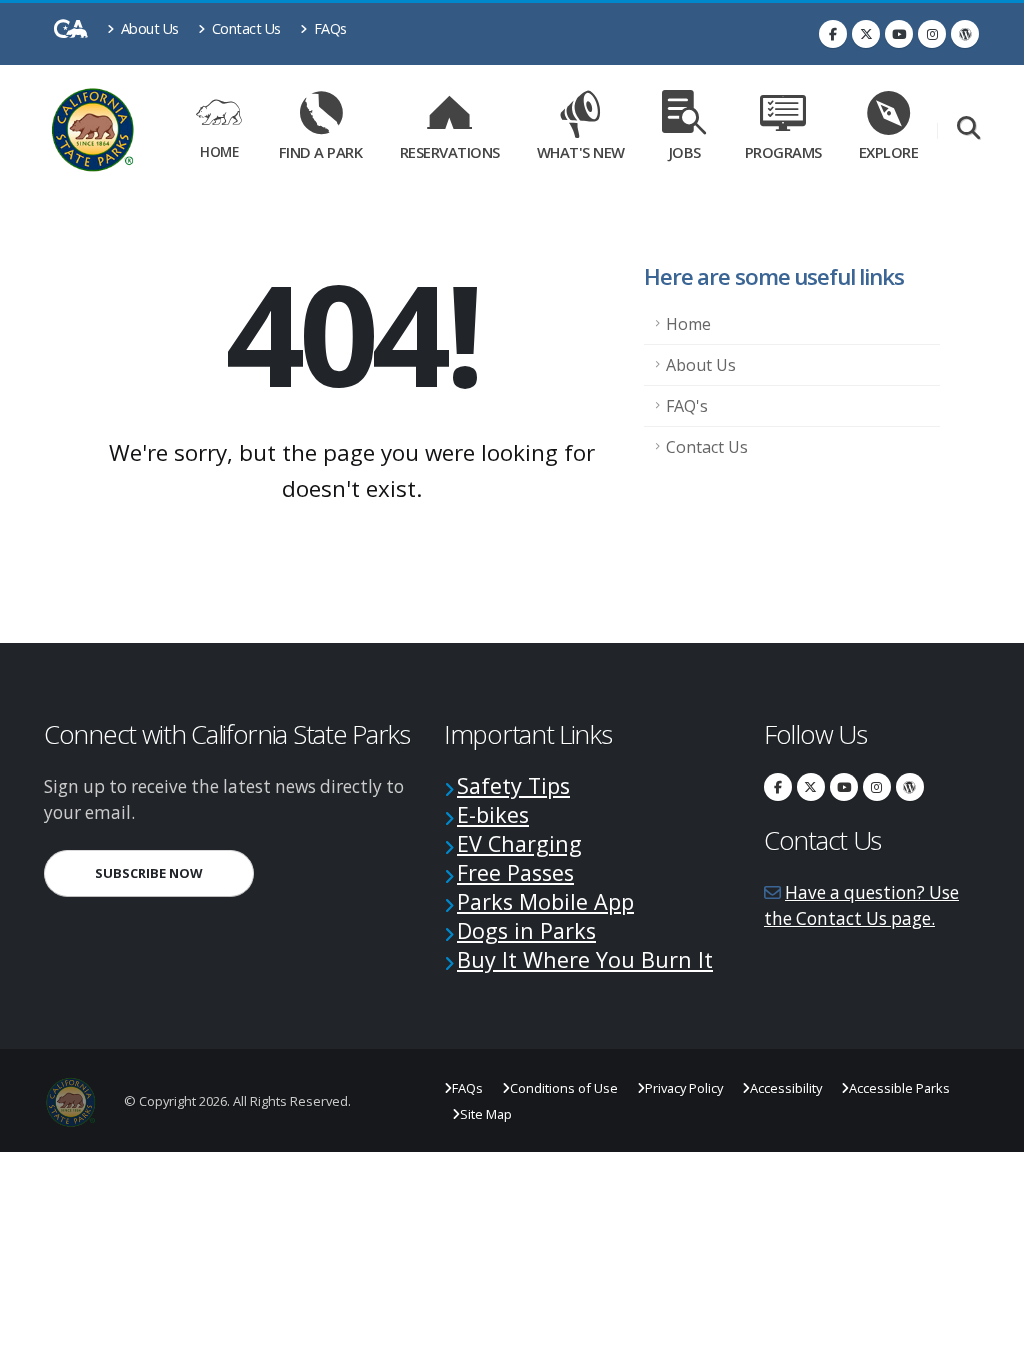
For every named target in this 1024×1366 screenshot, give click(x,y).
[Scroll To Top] (989, 1343)
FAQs (328, 28)
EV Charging (519, 843)
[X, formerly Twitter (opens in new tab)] (866, 34)
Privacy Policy (684, 1088)
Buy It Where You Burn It (585, 959)
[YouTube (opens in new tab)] (899, 34)
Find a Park (321, 152)
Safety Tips (513, 785)
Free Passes (515, 872)
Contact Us (244, 28)
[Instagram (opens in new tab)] (932, 34)
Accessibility (786, 1088)
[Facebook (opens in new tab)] (833, 34)
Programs (783, 152)
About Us (148, 28)
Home (219, 151)
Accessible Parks (899, 1088)
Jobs (685, 152)
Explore (889, 152)
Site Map (486, 1114)
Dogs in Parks (526, 930)
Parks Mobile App (545, 901)
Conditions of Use (564, 1088)
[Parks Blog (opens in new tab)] (965, 34)
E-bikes (493, 814)
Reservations (454, 148)
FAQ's (687, 406)
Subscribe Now (174, 872)
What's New (581, 152)
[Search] (968, 129)
